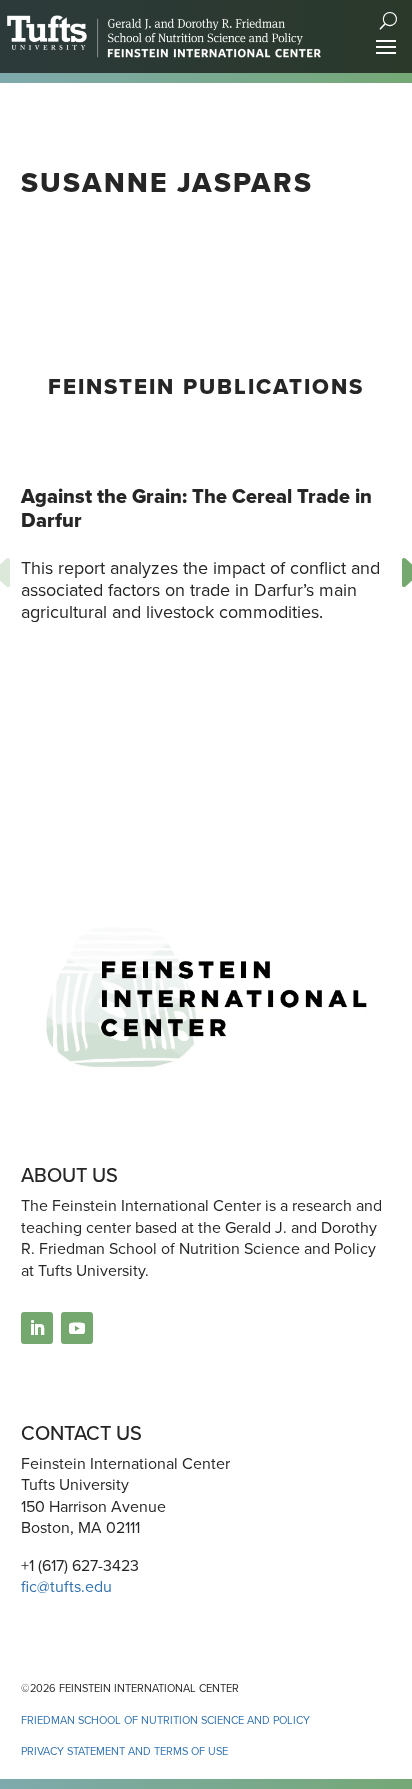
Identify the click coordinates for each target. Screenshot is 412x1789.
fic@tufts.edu (66, 1586)
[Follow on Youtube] (77, 1328)
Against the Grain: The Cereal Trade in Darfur (196, 508)
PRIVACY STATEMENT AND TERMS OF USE (124, 1751)
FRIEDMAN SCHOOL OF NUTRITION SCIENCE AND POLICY (165, 1720)
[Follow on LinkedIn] (37, 1328)
